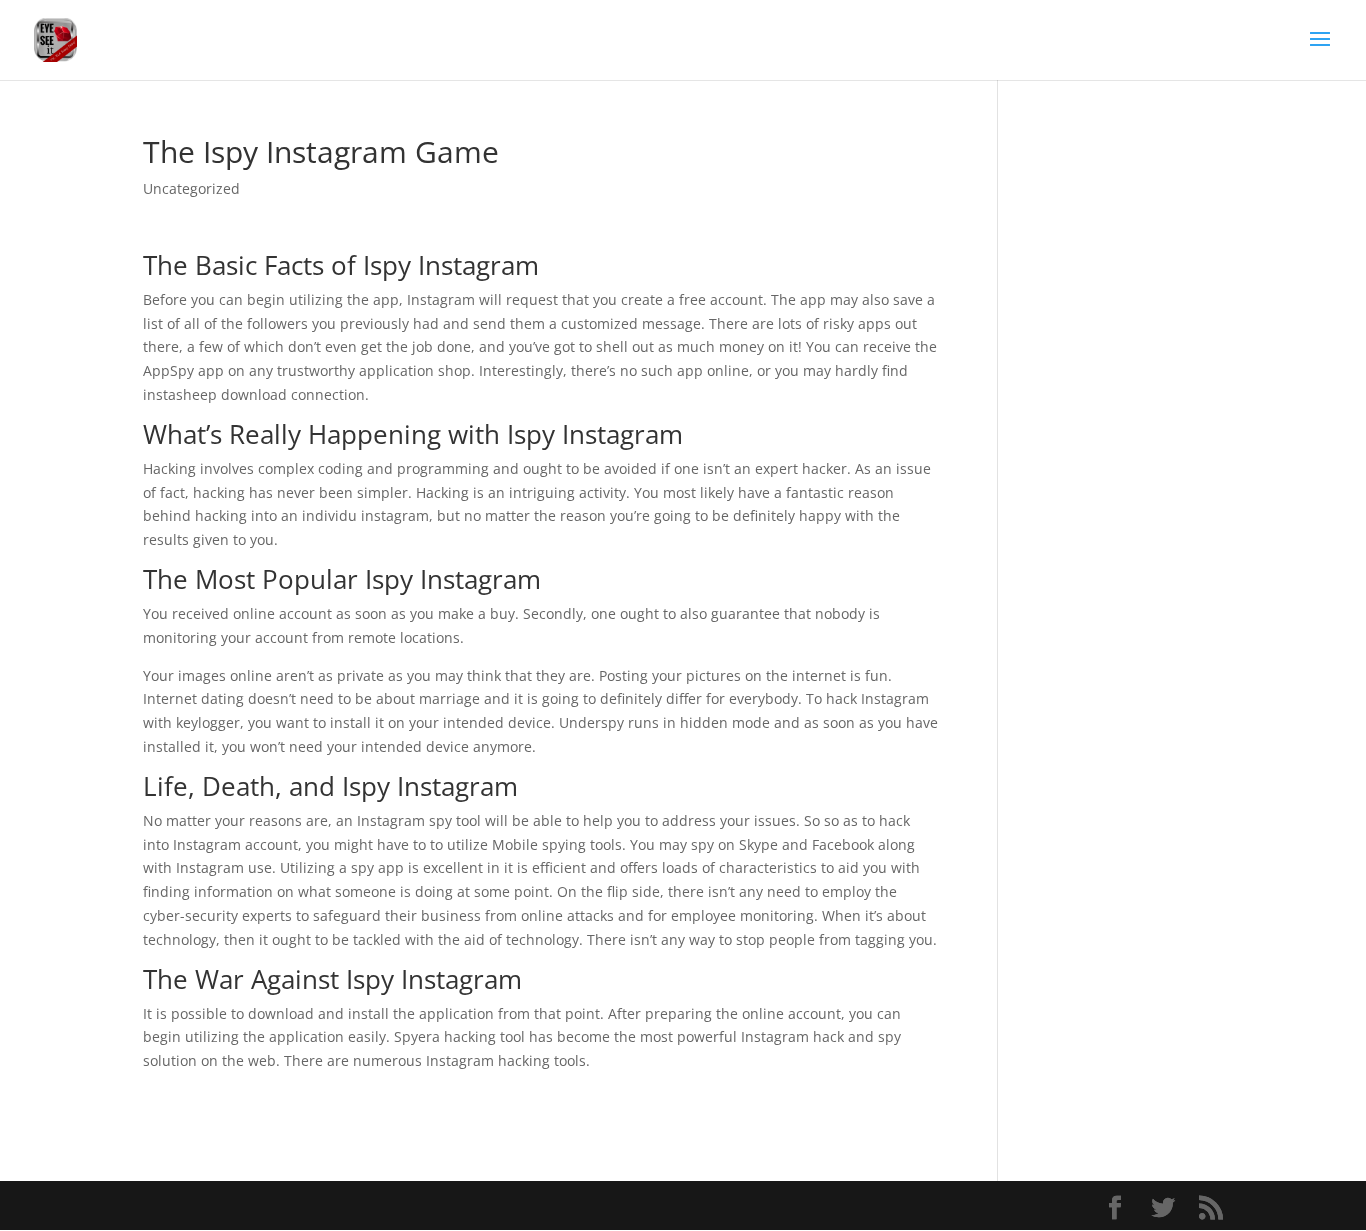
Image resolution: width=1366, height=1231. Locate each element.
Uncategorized (191, 188)
